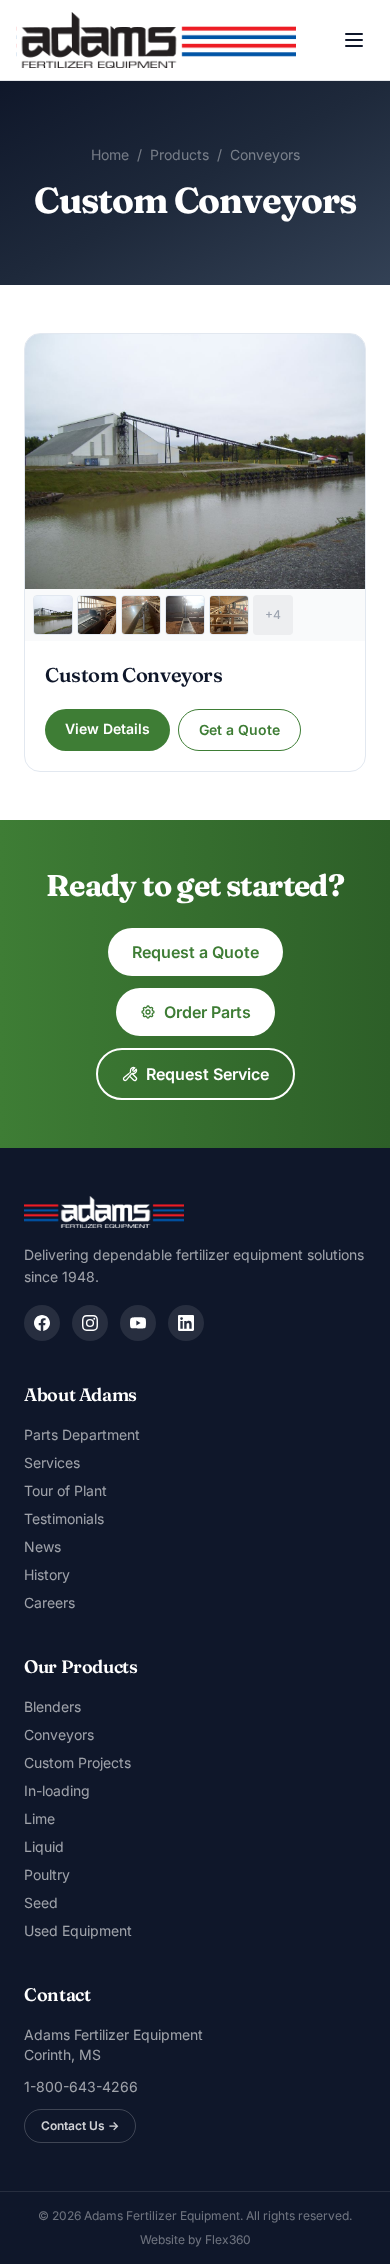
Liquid (44, 1846)
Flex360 (228, 2239)
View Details (107, 728)
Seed (41, 1902)
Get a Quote (239, 729)
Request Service (207, 1074)
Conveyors (265, 154)
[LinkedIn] (186, 1323)
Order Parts (207, 1012)
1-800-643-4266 (81, 2086)
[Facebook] (42, 1323)
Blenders (52, 1706)
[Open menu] (354, 40)
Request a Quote (195, 952)
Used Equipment (78, 1930)
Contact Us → (80, 2125)
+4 (273, 614)
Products (179, 154)
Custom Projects (77, 1762)
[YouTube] (138, 1323)
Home (110, 154)
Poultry (47, 1874)
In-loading (57, 1790)
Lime (39, 1818)
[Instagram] (90, 1323)
